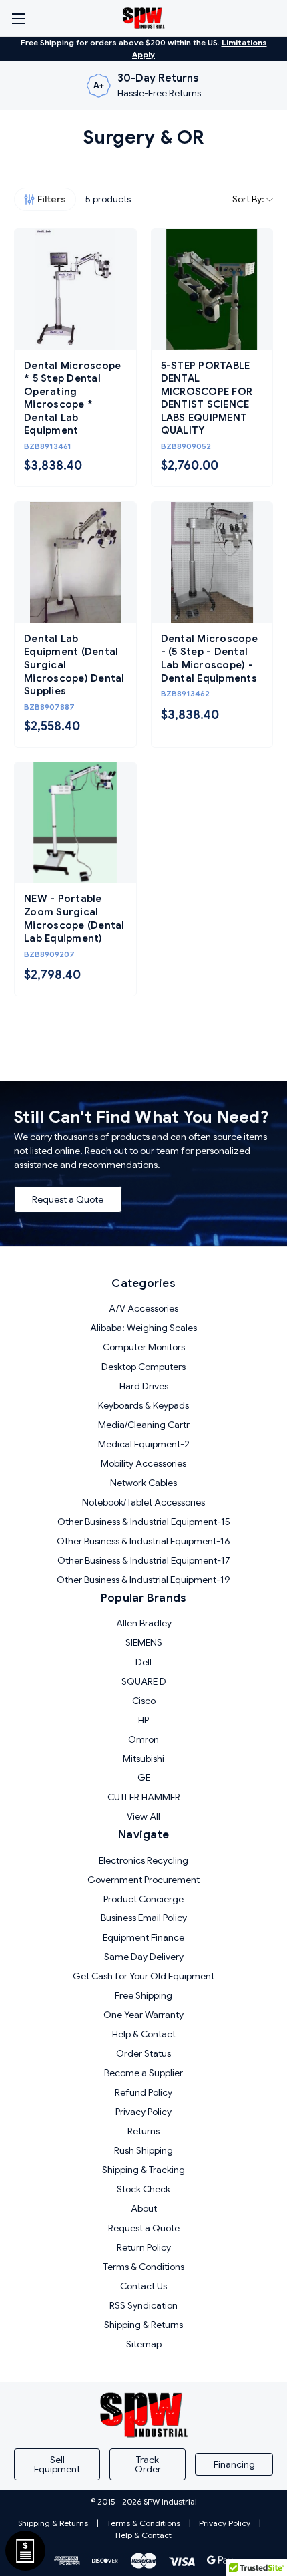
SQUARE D (144, 1681)
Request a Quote (68, 1199)
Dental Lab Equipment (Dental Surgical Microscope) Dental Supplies (74, 665)
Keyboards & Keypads (143, 1405)
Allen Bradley (144, 1623)
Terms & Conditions (144, 2267)
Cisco (144, 1701)
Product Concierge (143, 1899)
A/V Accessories (143, 1308)
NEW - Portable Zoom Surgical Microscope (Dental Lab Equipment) (74, 918)
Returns (143, 2131)
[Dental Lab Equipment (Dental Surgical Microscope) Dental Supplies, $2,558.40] (75, 563)
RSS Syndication (143, 2305)
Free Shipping (143, 1995)
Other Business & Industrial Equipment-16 (143, 1541)
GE (144, 1777)
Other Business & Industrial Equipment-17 (144, 1560)
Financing (234, 2464)
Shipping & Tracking (143, 2170)
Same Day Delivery (144, 1957)
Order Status (143, 2053)
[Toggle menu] (18, 18)
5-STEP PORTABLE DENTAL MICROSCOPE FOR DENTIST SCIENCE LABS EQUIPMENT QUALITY (207, 398)
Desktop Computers (143, 1367)
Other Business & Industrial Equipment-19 (143, 1580)
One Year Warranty (143, 2015)
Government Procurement (143, 1880)
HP (143, 1720)
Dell (143, 1662)
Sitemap (144, 2344)
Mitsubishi (143, 1759)
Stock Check (143, 2189)
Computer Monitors (144, 1347)
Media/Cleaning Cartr (144, 1425)
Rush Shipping (143, 2150)
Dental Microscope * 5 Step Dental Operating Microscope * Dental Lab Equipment (72, 398)
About (144, 2208)
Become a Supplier (143, 2073)
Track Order (148, 2464)
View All (143, 1816)
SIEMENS (144, 1642)
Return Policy (144, 2247)
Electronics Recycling (143, 1860)
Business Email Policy (144, 1918)
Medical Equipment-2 (144, 1444)
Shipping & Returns (143, 2325)
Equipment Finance (143, 1937)
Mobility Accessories (143, 1463)
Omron (143, 1739)
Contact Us (143, 2286)
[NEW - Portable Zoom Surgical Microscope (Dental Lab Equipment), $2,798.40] (75, 823)
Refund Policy (143, 2092)
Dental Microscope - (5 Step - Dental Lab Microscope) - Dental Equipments (209, 659)
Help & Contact (144, 2034)
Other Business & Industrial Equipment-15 (144, 1522)
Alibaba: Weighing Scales (143, 1328)
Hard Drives (144, 1386)
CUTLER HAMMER (144, 1797)
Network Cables (143, 1483)
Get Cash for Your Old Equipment (143, 1976)
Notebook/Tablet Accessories (143, 1502)
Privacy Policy (143, 2112)
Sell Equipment (57, 2464)
